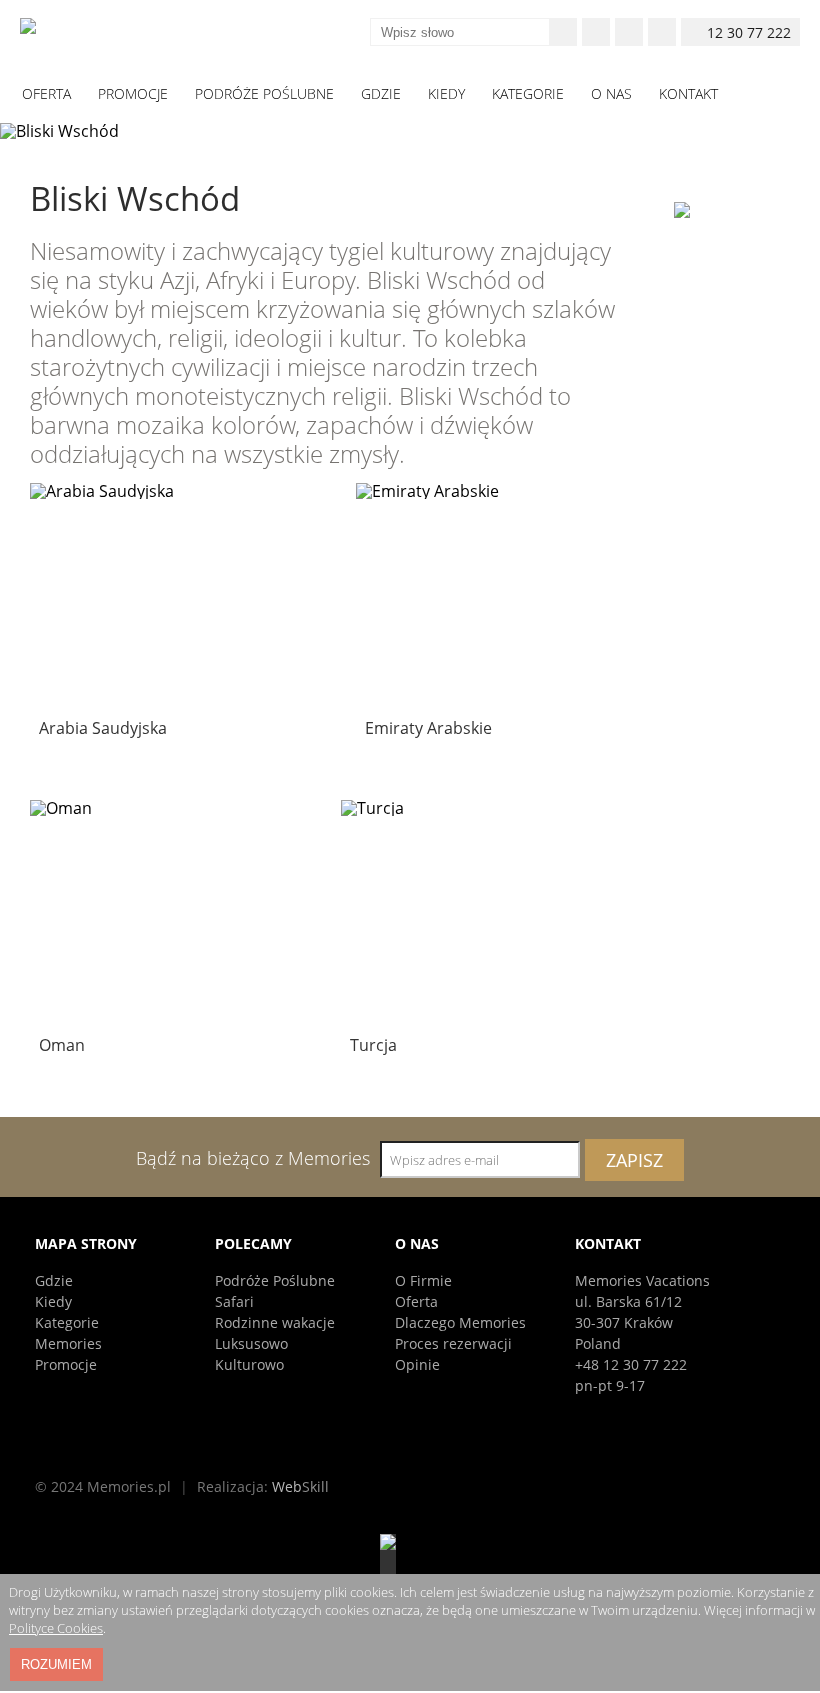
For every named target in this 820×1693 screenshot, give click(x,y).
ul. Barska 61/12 (628, 1301)
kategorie (528, 93)
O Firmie (423, 1280)
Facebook (596, 32)
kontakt (688, 93)
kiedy (446, 93)
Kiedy (53, 1301)
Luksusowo (251, 1343)
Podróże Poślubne (275, 1280)
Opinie (417, 1364)
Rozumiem (56, 1664)
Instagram (629, 32)
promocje (133, 93)
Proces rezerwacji (453, 1343)
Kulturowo (249, 1364)
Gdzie (54, 1280)
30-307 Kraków (624, 1322)
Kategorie (67, 1322)
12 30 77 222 (749, 32)
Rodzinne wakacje (275, 1322)
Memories (68, 1343)
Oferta (416, 1301)
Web (300, 1486)
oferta (46, 93)
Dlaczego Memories (460, 1322)
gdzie (381, 93)
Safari (234, 1301)
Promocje (66, 1364)
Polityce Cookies (56, 1628)
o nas (611, 93)
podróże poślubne (264, 93)
